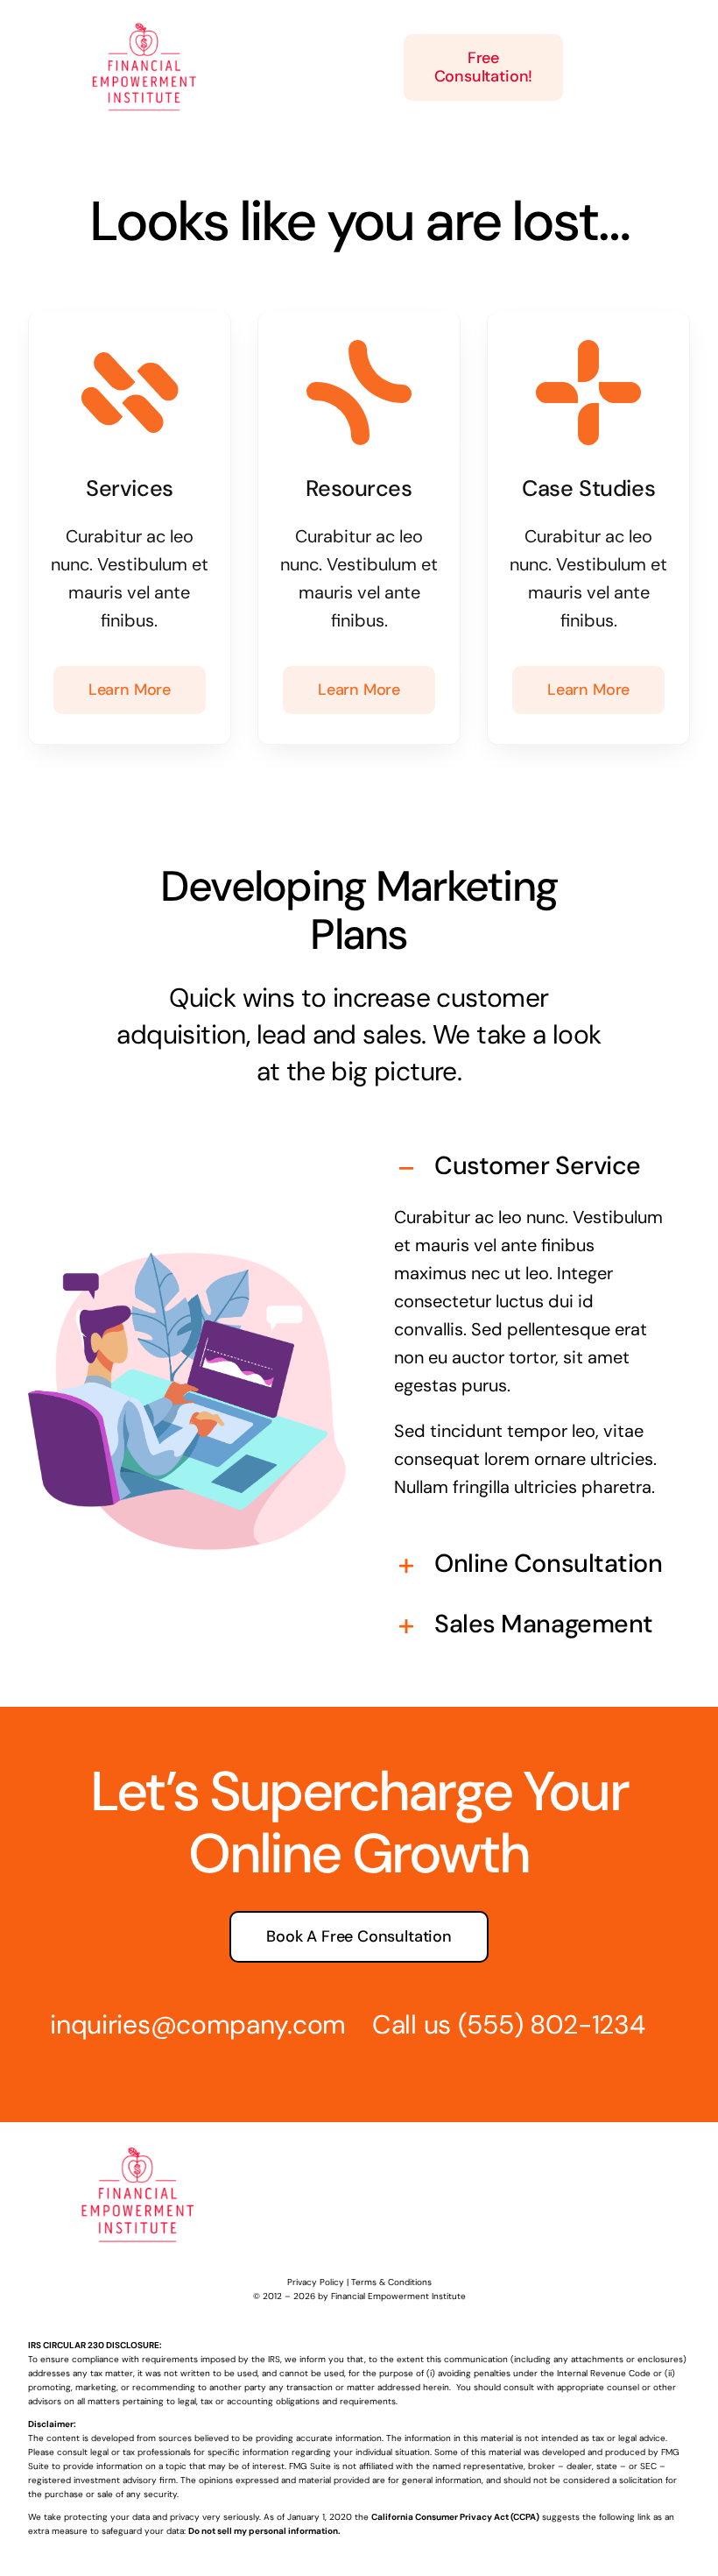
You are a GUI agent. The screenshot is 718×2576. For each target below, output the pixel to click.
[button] (531, 1168)
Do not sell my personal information (263, 2531)
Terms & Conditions (391, 2282)
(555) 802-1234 (552, 2024)
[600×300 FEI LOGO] (144, 25)
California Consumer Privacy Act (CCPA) (455, 2517)
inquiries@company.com (198, 2024)
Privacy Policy (316, 2282)
